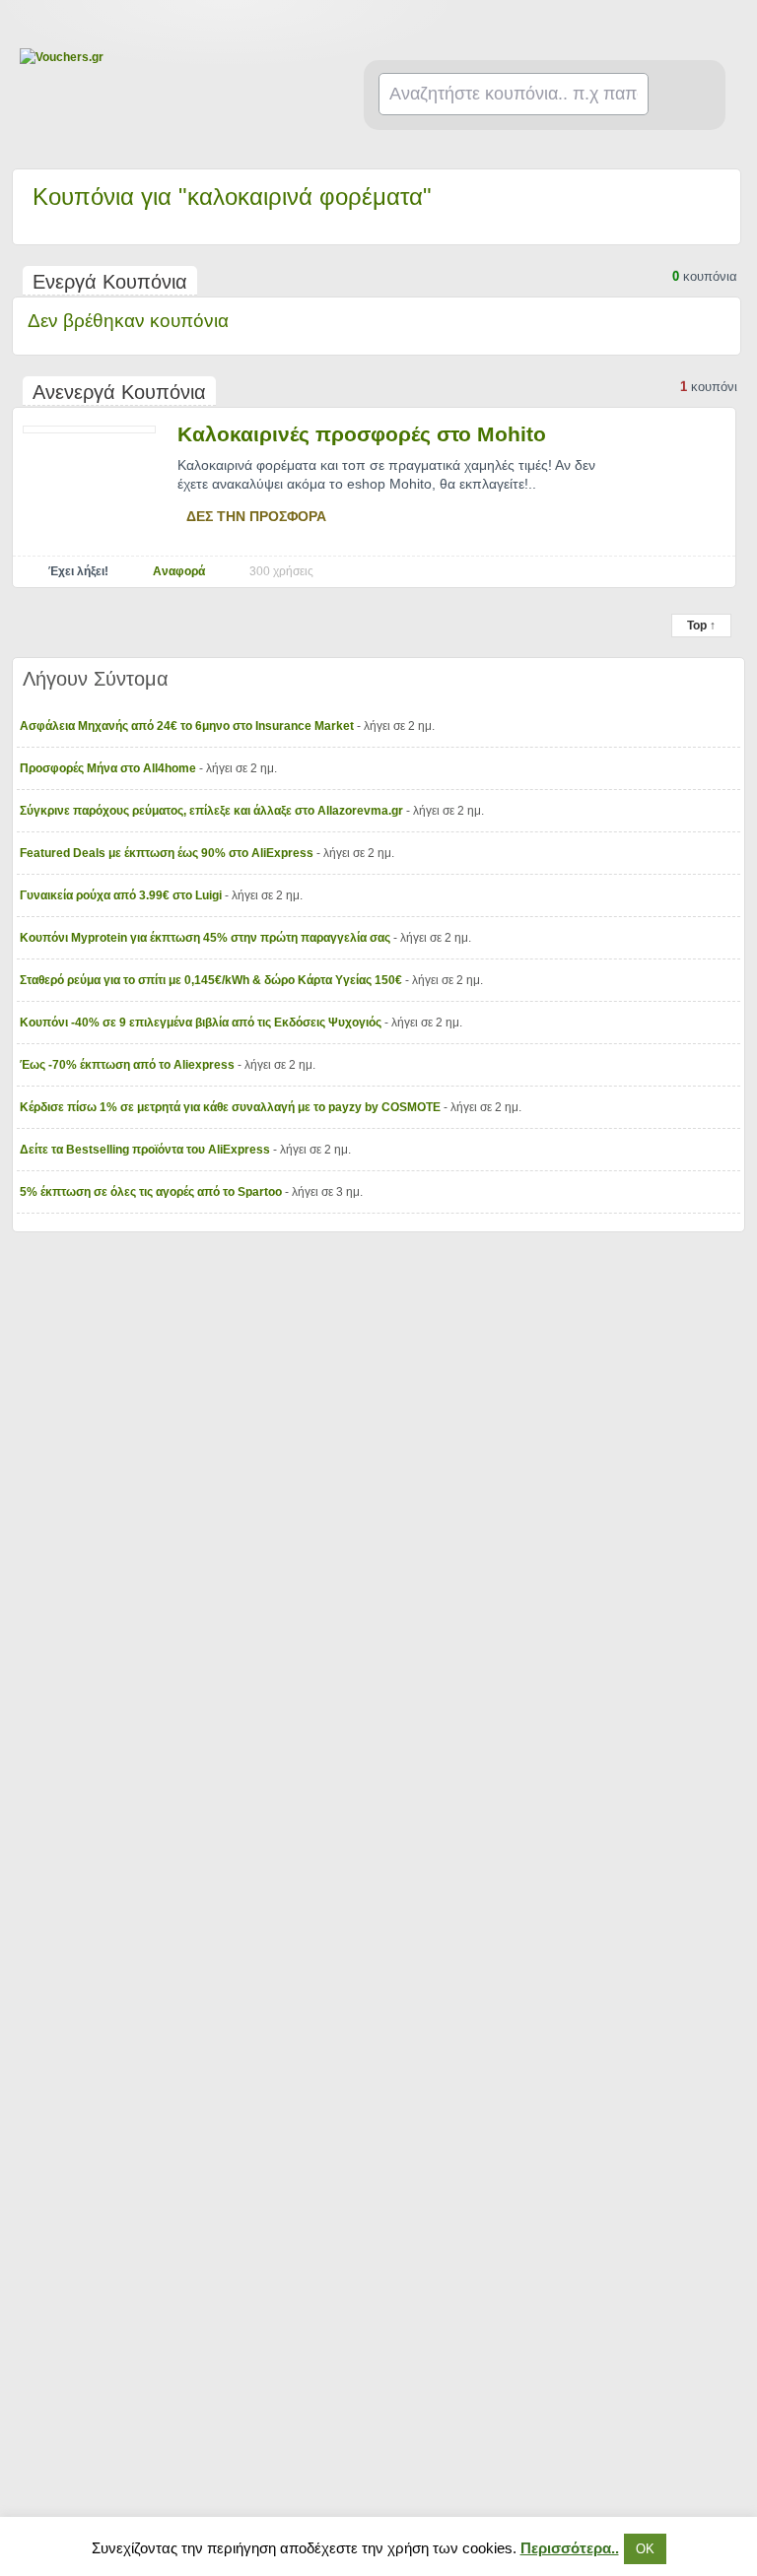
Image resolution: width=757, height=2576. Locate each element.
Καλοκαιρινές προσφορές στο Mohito (362, 434)
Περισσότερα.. (570, 2548)
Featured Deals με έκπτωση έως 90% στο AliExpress (168, 853)
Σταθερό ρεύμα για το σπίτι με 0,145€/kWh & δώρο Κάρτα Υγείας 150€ (212, 980)
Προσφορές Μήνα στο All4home (109, 768)
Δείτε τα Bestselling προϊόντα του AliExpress (146, 1150)
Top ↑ (701, 626)
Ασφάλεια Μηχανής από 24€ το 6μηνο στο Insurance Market (188, 726)
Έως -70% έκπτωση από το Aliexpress (129, 1065)
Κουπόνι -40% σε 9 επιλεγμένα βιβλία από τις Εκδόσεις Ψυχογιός (202, 1023)
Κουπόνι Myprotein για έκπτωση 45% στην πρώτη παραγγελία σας (206, 938)
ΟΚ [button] (645, 2549)
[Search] (685, 96)
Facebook (729, 26)
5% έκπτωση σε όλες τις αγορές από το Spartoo (152, 1192)
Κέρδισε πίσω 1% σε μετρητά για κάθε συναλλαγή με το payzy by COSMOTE (232, 1107)
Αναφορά (179, 571)
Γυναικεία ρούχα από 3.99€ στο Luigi (122, 895)
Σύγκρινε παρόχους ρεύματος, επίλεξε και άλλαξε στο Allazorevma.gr (213, 811)
